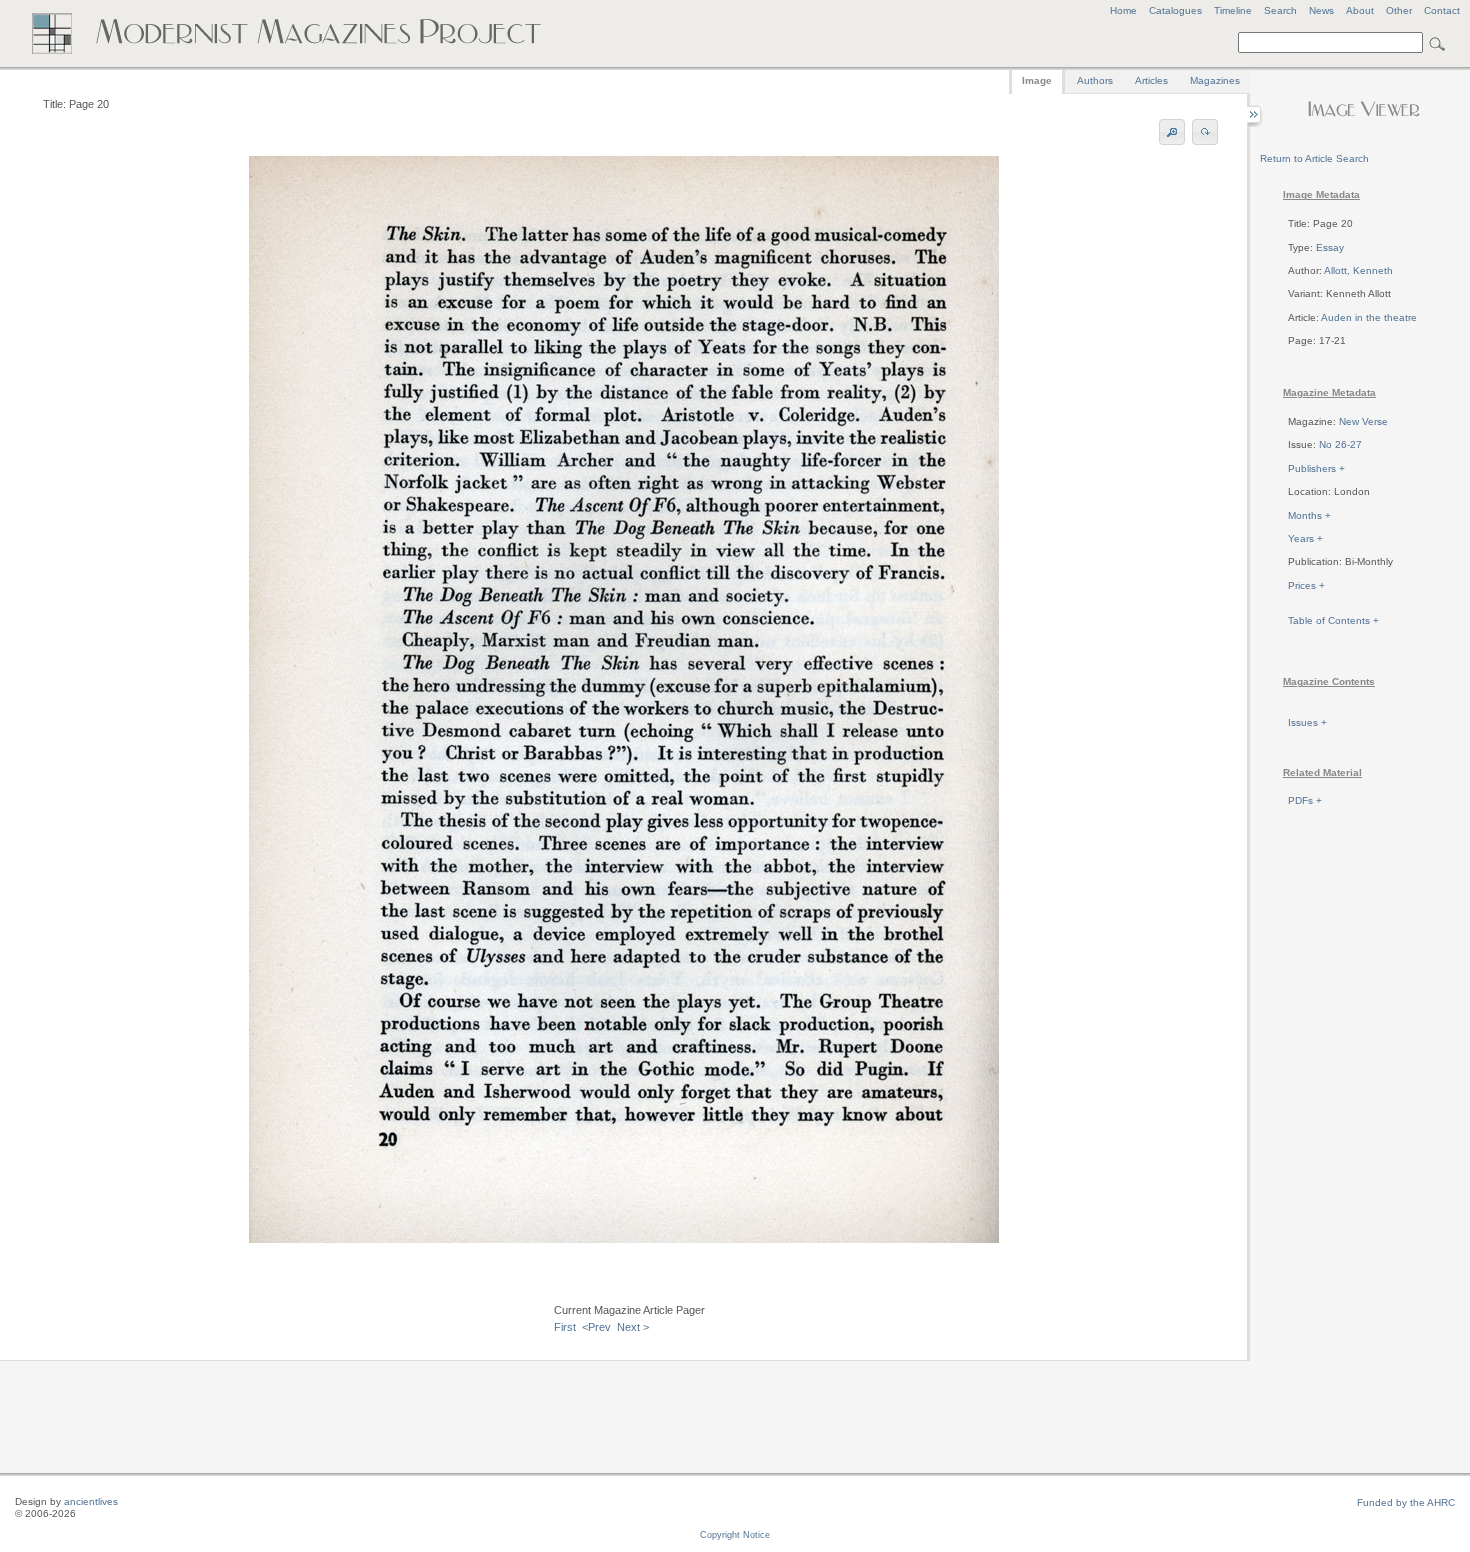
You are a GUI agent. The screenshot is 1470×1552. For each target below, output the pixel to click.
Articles (1151, 80)
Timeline (1233, 10)
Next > (633, 1327)
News (1321, 10)
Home (1123, 10)
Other (1399, 10)
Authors (1095, 80)
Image (1037, 80)
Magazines (1215, 80)
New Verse (1363, 421)
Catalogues (1175, 10)
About (1360, 10)
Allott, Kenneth (1358, 270)
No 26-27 (1340, 444)
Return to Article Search (1314, 158)
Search (1280, 10)
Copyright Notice (735, 1535)
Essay (1330, 247)
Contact (1442, 10)
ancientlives (91, 1501)
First (565, 1327)
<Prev (596, 1327)
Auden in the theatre (1369, 317)
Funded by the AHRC (1406, 1502)
